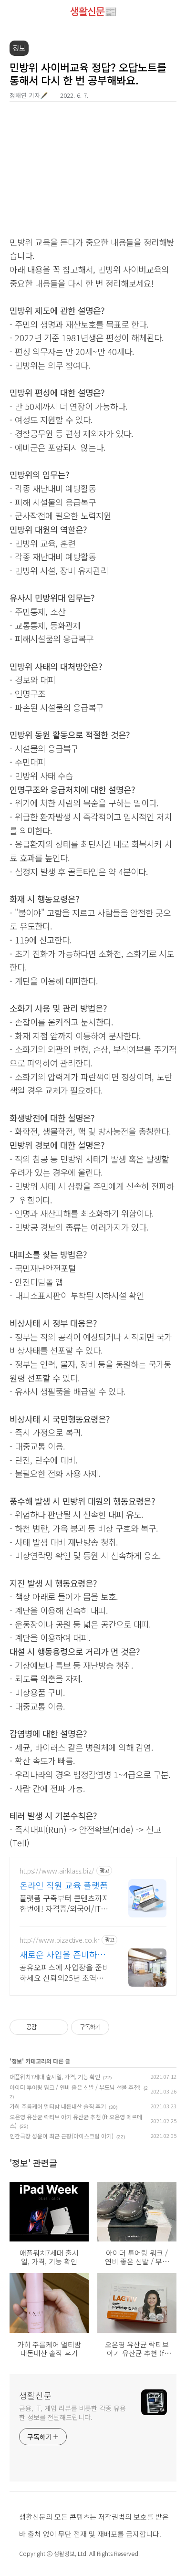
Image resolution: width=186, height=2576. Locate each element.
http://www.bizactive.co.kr (60, 1940)
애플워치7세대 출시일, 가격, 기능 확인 (55, 2077)
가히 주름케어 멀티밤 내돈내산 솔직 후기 (58, 2106)
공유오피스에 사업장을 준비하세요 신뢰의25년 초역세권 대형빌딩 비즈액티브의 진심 (64, 1972)
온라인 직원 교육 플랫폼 (64, 1885)
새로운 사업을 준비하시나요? (62, 1954)
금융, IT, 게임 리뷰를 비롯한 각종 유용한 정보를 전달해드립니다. (72, 2413)
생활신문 (35, 2395)
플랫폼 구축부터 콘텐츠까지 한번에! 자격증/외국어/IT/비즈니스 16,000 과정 (64, 1903)
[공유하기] (46, 2027)
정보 (17, 2061)
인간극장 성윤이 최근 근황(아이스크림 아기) (62, 2136)
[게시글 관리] (57, 2027)
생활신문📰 (93, 11)
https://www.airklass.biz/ (57, 1871)
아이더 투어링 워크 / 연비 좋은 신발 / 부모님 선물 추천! (75, 2087)
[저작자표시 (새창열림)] (114, 2027)
